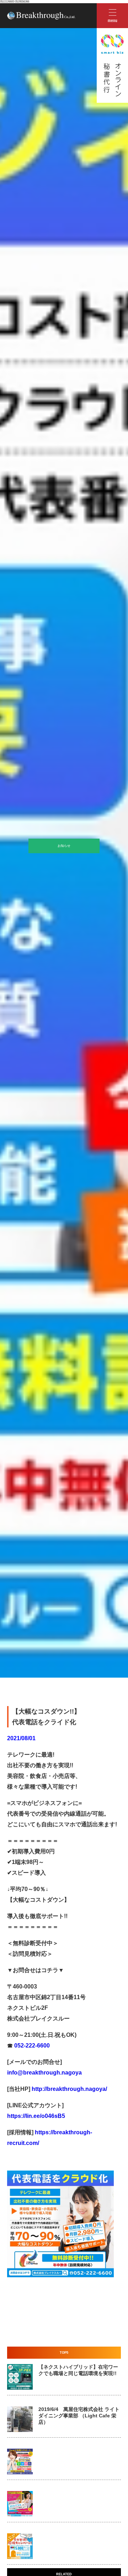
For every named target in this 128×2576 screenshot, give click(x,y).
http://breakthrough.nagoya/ (69, 2089)
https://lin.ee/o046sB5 (36, 2116)
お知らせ (64, 846)
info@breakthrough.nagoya (44, 2073)
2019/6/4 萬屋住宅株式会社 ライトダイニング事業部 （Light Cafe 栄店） (79, 2416)
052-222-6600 (31, 2046)
